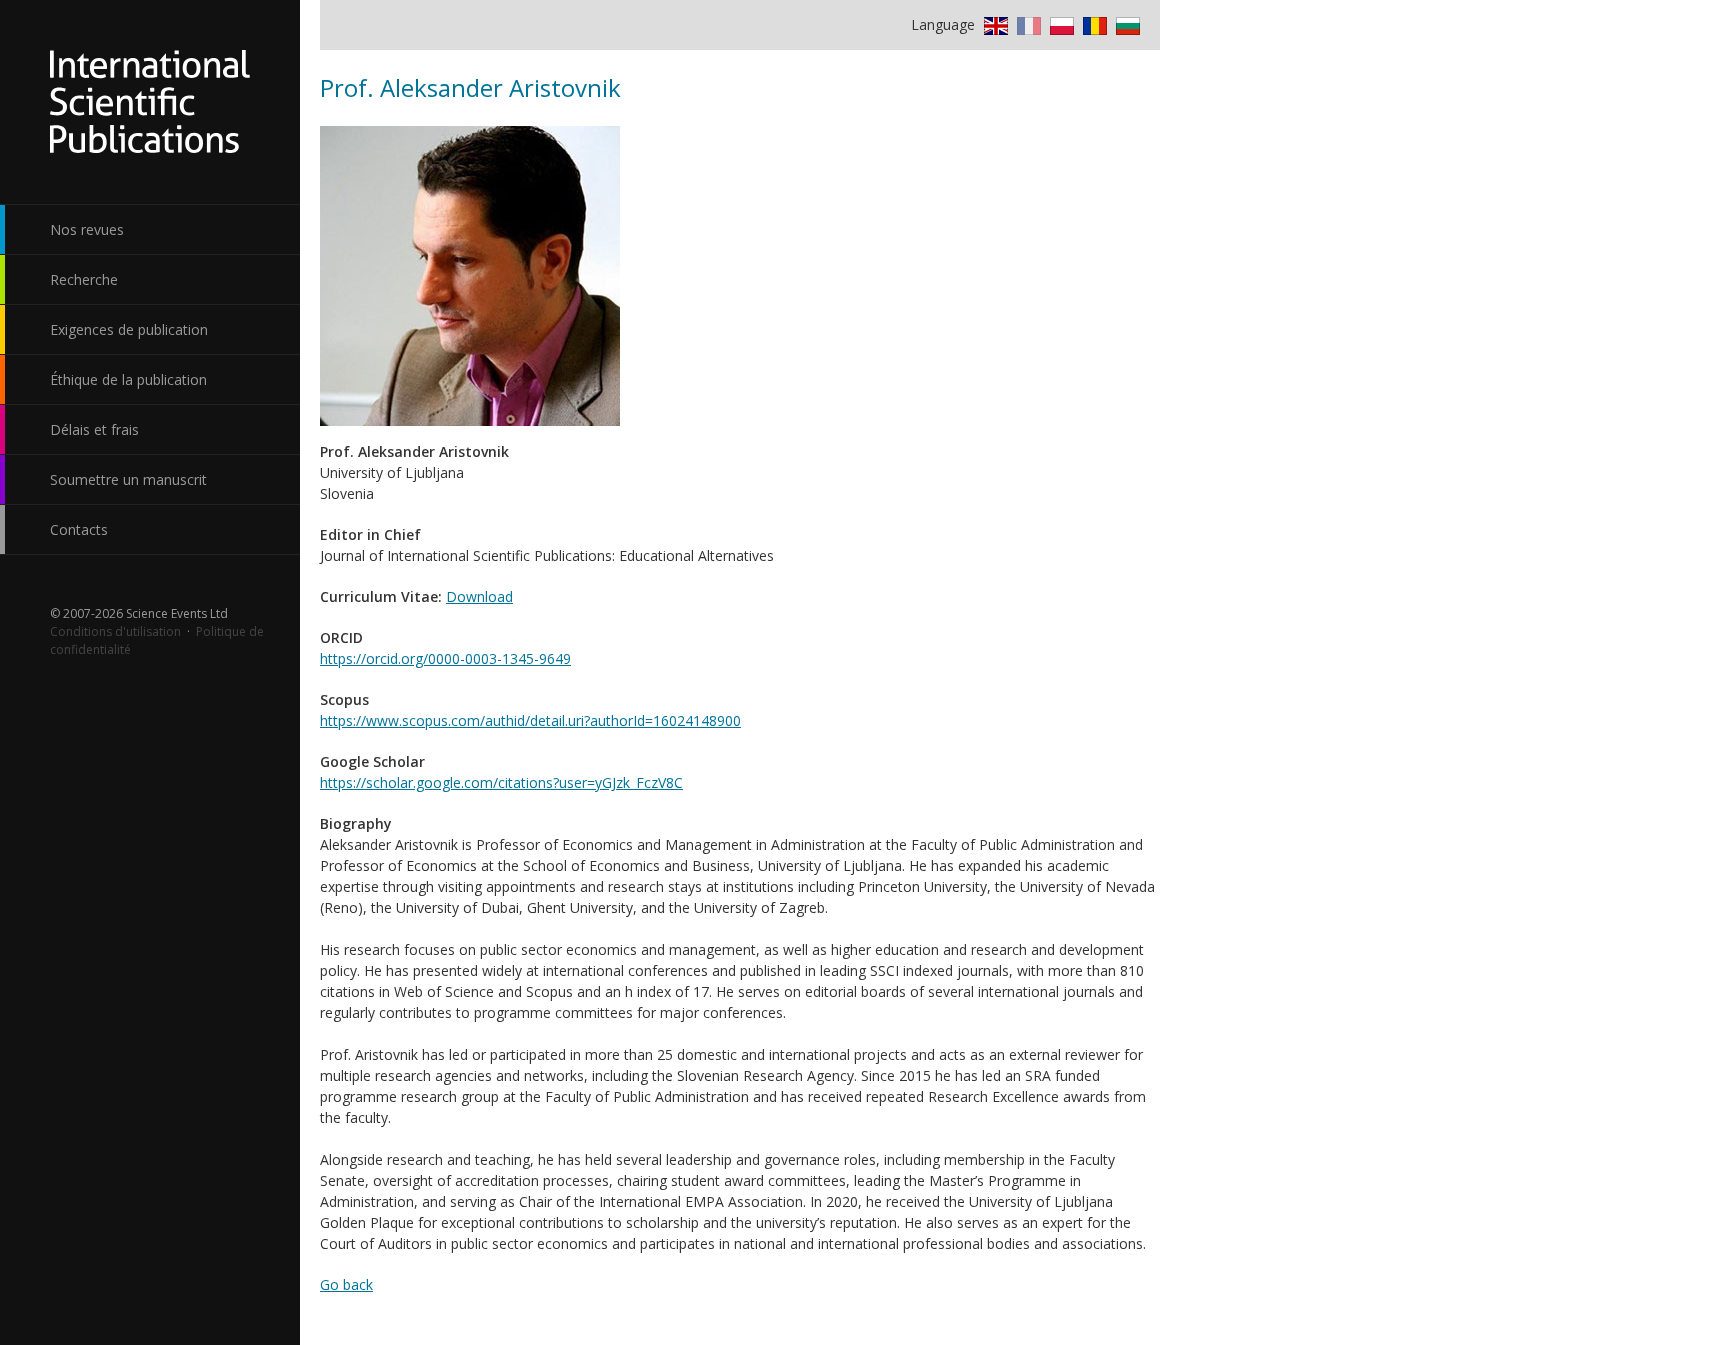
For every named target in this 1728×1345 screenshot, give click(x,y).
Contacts (79, 529)
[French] (1026, 24)
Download (479, 596)
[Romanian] (1092, 24)
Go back (346, 1284)
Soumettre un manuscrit (128, 479)
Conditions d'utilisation (115, 631)
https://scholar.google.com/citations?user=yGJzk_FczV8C (501, 782)
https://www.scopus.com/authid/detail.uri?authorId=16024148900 (530, 720)
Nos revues (87, 229)
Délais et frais (94, 429)
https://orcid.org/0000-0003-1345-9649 (445, 658)
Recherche (84, 279)
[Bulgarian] (1125, 24)
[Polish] (1059, 24)
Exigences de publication (129, 329)
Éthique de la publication (128, 379)
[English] (993, 24)
